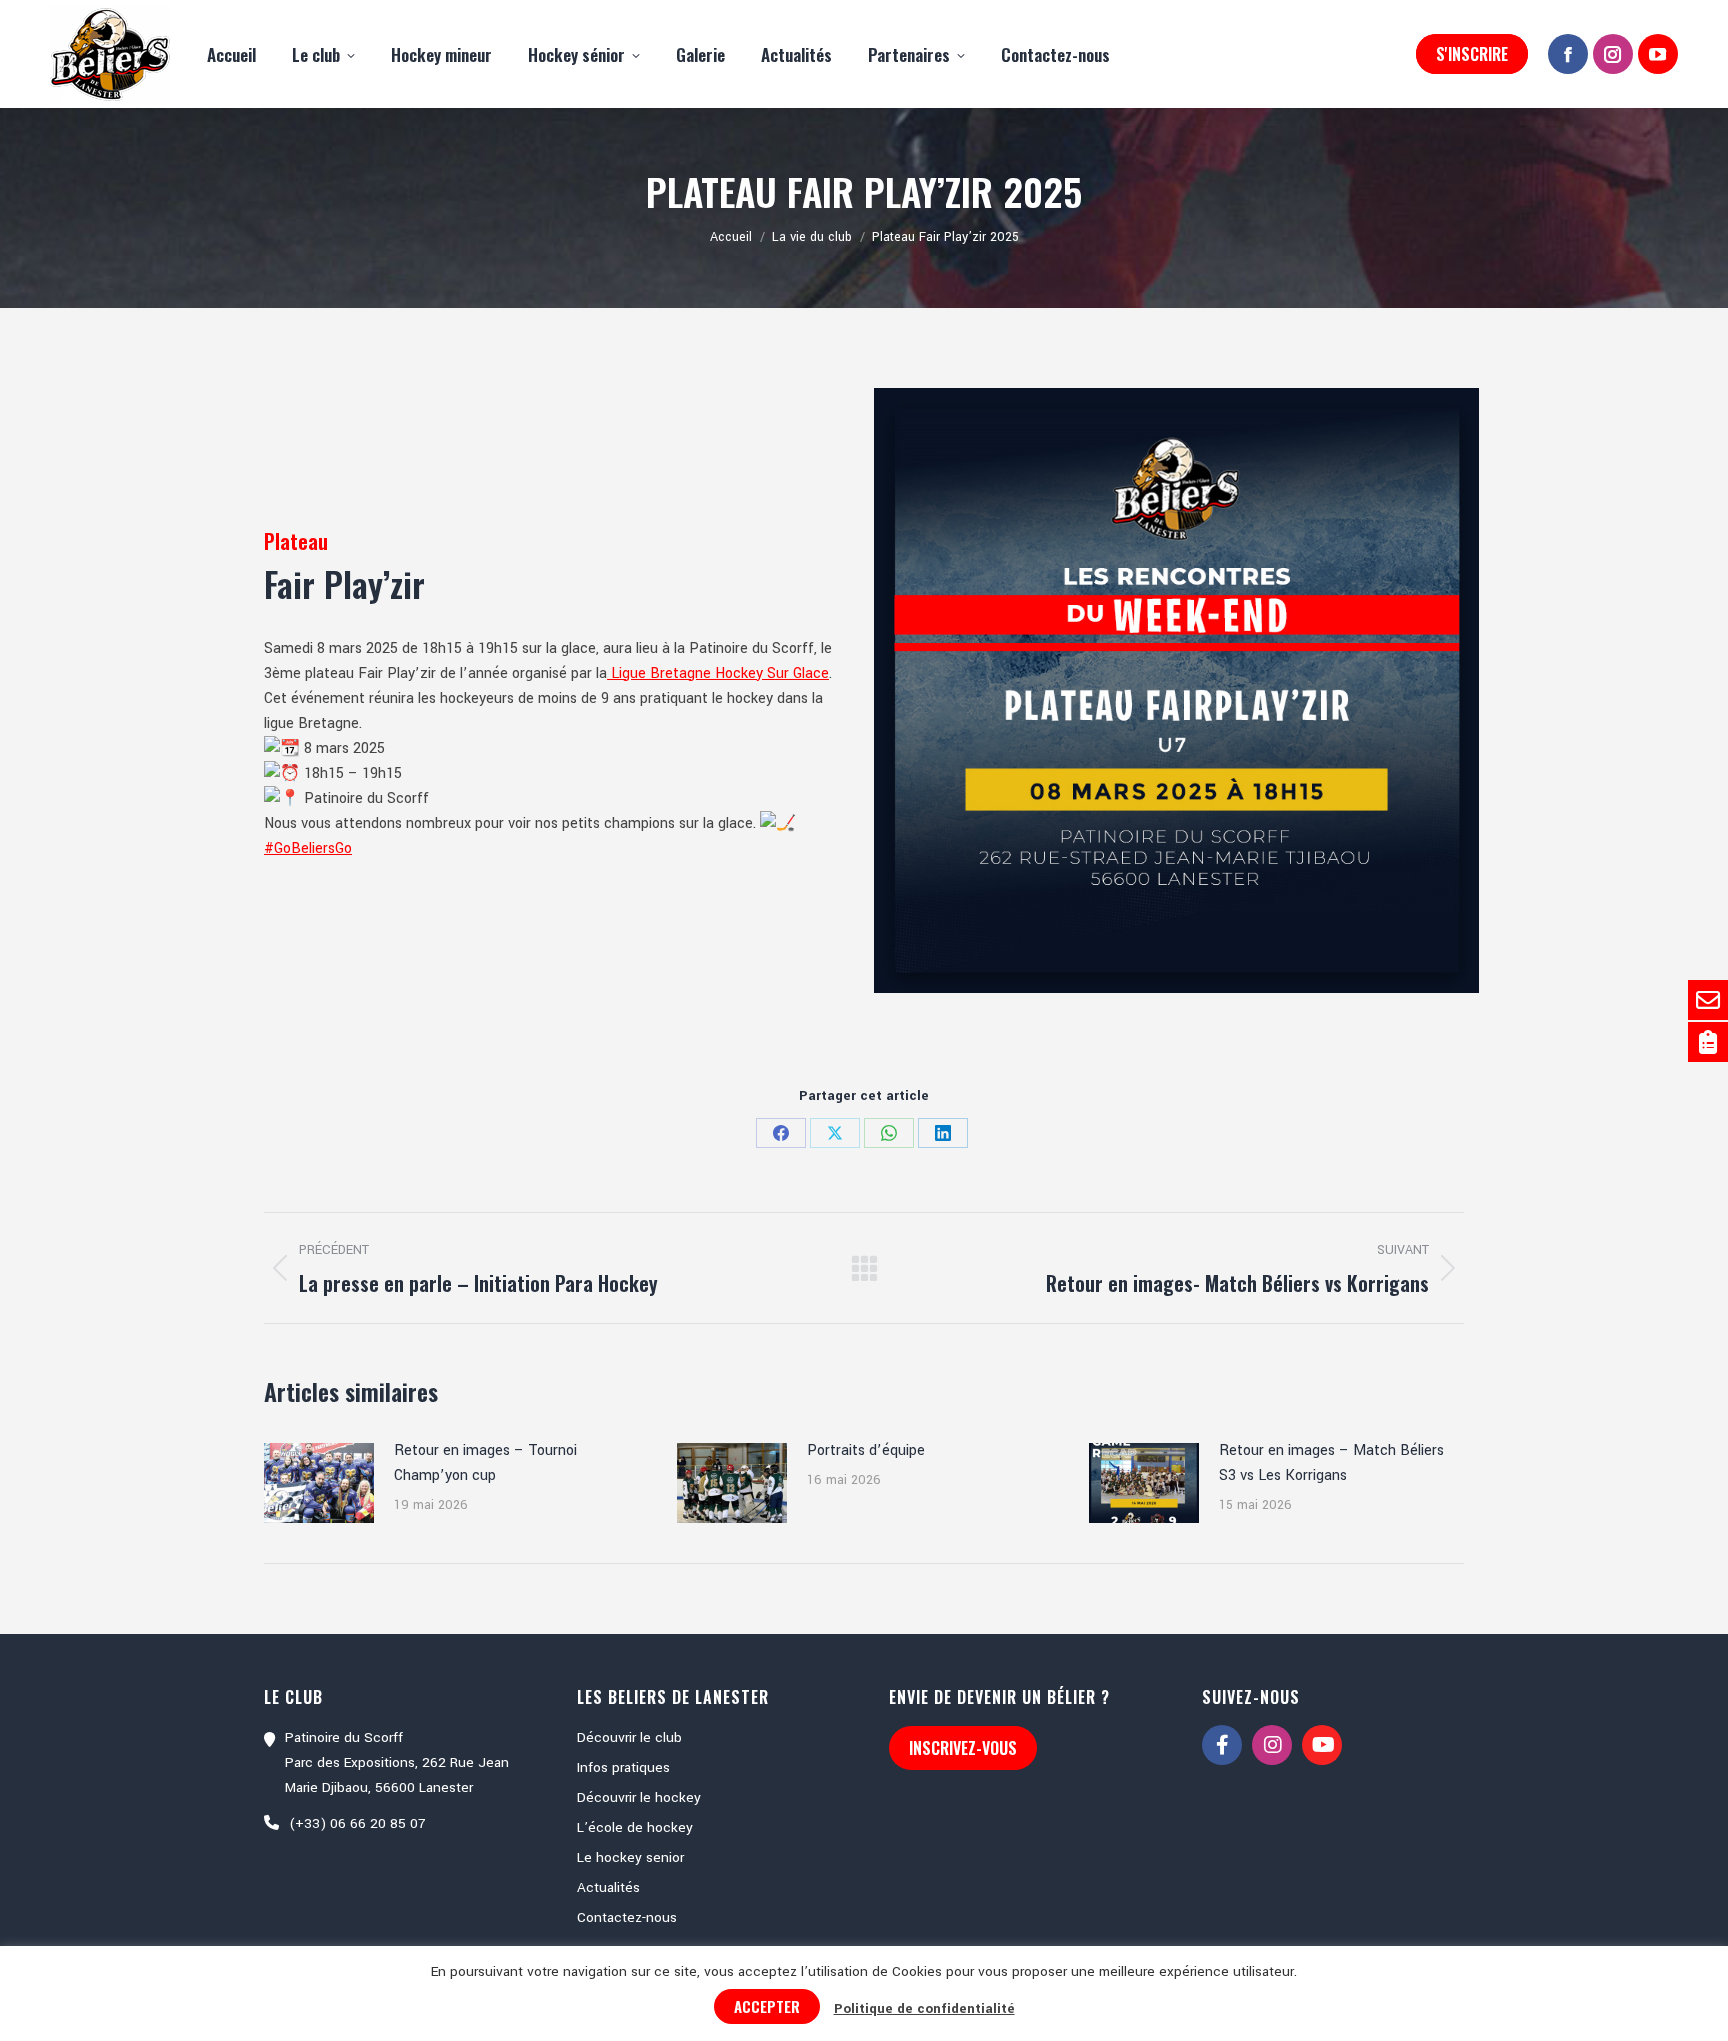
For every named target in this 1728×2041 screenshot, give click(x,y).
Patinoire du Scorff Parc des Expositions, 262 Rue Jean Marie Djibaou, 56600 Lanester (397, 1762)
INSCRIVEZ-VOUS (963, 1748)
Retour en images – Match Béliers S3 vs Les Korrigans (1331, 1463)
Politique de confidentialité (924, 2008)
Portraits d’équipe (866, 1450)
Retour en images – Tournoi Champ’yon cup (485, 1463)
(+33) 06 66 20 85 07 (357, 1823)
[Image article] (319, 1483)
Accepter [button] (767, 2006)
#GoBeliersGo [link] (308, 848)
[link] (718, 673)
